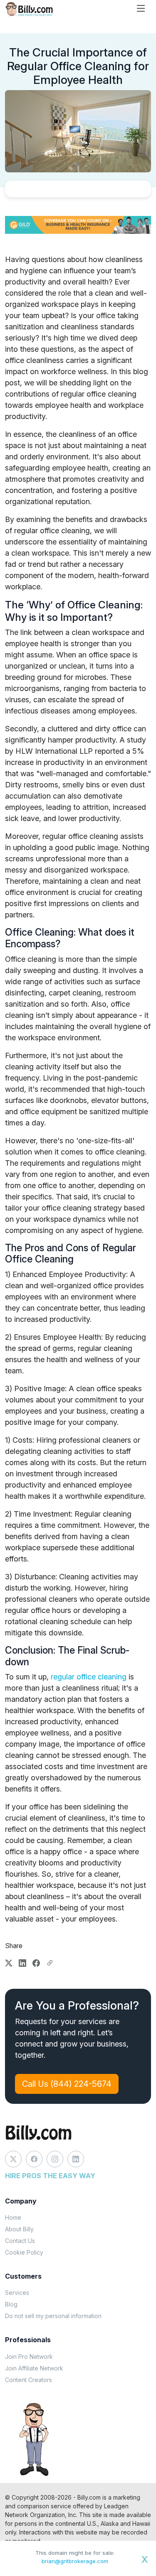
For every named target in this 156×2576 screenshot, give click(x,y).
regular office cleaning (89, 1677)
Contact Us (20, 2241)
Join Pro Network (29, 2357)
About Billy (19, 2229)
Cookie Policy (24, 2252)
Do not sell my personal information (53, 2316)
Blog (11, 2304)
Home (13, 2217)
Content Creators (28, 2380)
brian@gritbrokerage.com (75, 2561)
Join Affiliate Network (34, 2368)
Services (17, 2293)
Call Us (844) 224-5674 (67, 2084)
